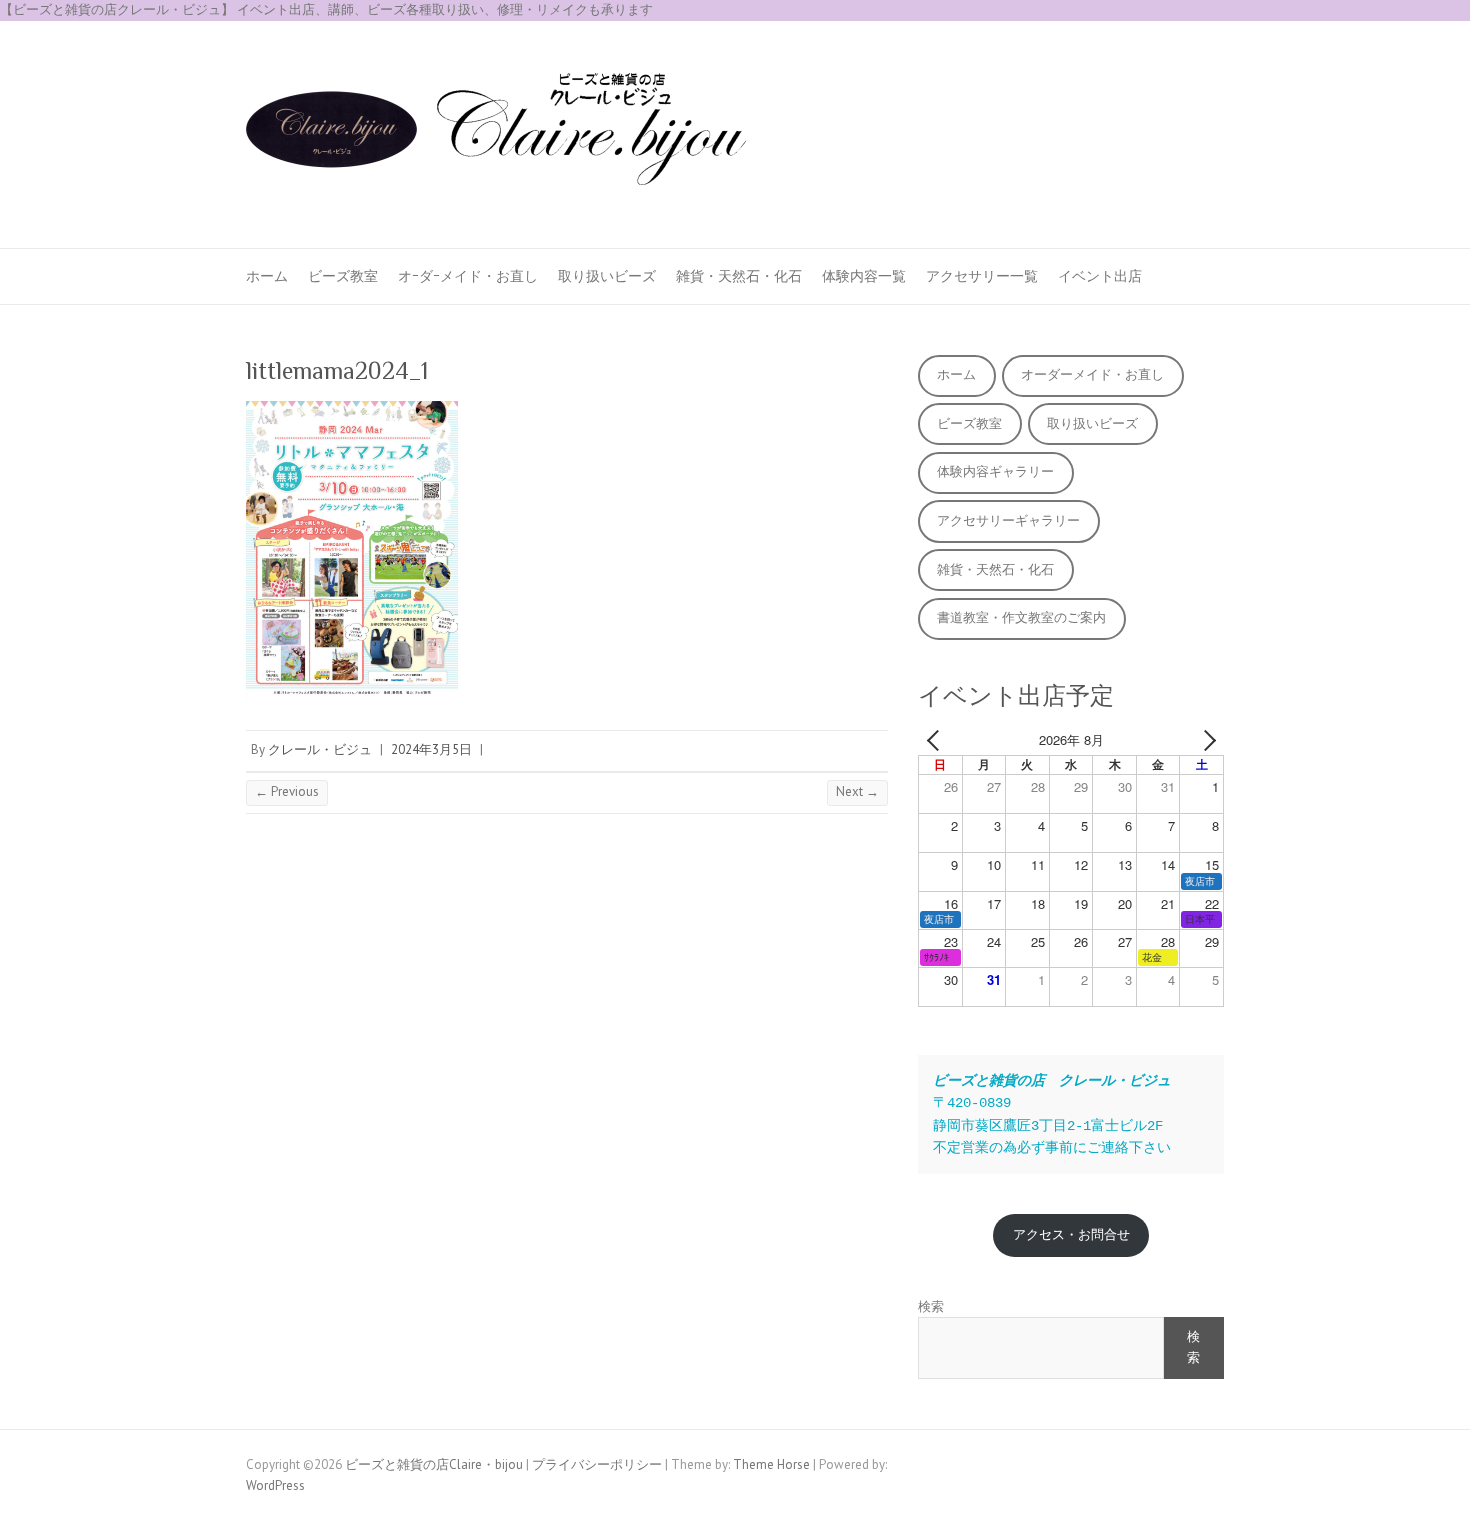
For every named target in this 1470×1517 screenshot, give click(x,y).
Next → (857, 791)
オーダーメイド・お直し (1092, 374)
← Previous (287, 791)
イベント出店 (1100, 276)
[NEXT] (1205, 740)
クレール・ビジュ (320, 749)
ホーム (267, 276)
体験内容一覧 (864, 276)
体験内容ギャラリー (995, 471)
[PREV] (937, 740)
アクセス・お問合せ (1071, 1234)
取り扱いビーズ (607, 276)
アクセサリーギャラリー (1008, 520)
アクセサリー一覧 (982, 276)
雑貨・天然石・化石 (739, 276)
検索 (931, 1306)
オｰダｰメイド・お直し (468, 276)
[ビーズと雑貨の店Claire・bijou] (496, 135)
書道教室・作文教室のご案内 (1021, 617)
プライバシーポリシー (597, 1464)
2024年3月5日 (431, 749)
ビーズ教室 (343, 276)
